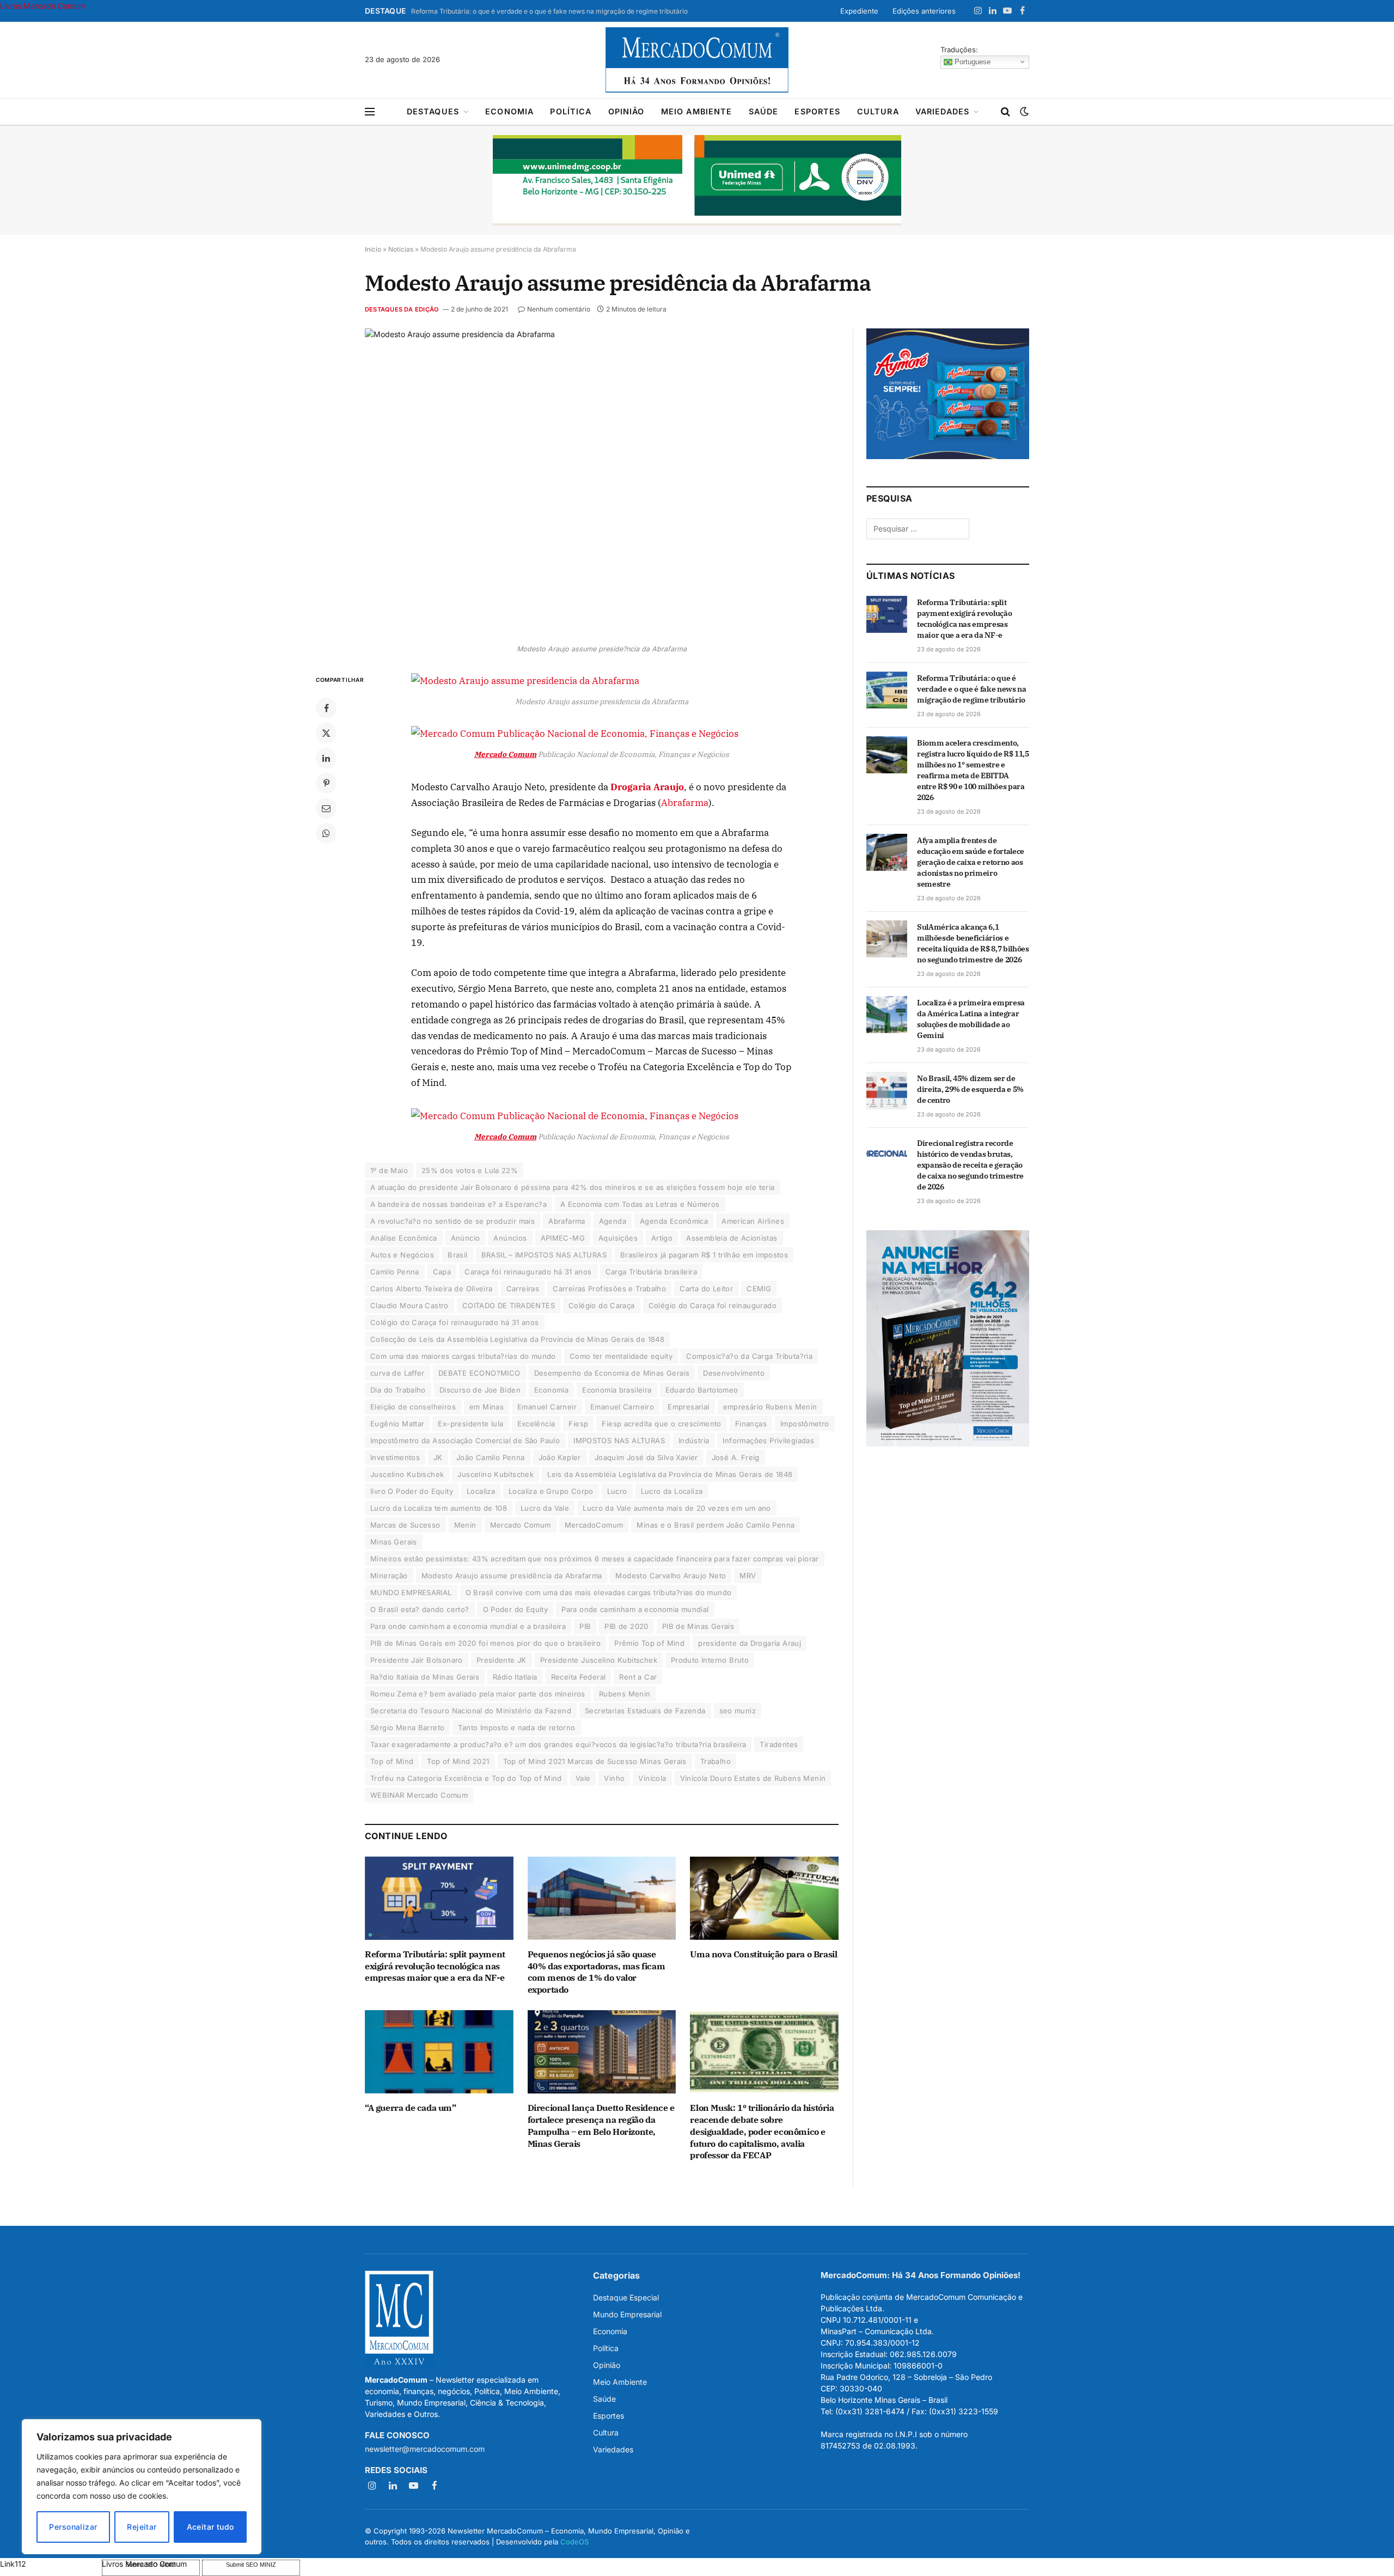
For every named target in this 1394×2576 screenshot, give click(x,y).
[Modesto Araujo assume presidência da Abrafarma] (602, 483)
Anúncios (510, 1238)
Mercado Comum (521, 1525)
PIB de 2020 (626, 1626)
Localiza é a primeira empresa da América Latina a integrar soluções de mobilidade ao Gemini (971, 1019)
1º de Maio (389, 1170)
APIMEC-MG (563, 1238)
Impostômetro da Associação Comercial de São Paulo (465, 1440)
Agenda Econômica (674, 1221)
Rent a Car (638, 1677)
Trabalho (716, 1761)
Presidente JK (502, 1660)
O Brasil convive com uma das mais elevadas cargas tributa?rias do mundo (599, 1592)
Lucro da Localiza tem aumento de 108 (439, 1508)
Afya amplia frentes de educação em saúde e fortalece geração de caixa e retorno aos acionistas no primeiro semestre (971, 862)
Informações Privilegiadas (768, 1440)
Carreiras (523, 1289)
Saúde (764, 111)
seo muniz (738, 1711)
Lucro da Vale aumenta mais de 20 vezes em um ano (677, 1508)
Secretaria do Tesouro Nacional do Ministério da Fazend (471, 1711)
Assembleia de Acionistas (732, 1238)
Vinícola (652, 1778)
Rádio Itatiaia (515, 1677)
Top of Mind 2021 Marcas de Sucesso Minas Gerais (595, 1761)
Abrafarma (685, 803)
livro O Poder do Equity (412, 1491)
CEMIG (759, 1289)
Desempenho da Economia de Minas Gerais (612, 1373)
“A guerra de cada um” (411, 2108)
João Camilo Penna (491, 1457)
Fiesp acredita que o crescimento (661, 1424)
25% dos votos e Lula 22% (470, 1170)
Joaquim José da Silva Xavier (646, 1457)
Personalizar (73, 2527)
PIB (585, 1626)
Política (571, 111)
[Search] (1005, 112)
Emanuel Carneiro (622, 1407)
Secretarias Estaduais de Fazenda (645, 1711)
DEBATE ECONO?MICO (479, 1373)
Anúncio (466, 1238)
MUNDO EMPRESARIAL (411, 1592)
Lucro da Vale (545, 1508)
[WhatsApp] (326, 833)
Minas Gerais (394, 1542)
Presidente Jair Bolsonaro (417, 1660)
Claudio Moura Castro (409, 1305)
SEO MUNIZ (50, 2564)
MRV (748, 1576)
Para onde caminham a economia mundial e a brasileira (468, 1626)
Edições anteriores (924, 11)
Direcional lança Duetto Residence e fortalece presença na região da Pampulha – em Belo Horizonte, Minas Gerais (601, 2125)
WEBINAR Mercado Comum (419, 1795)
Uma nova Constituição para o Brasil (763, 1954)
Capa (442, 1272)
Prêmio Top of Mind (649, 1643)
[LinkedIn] (326, 758)
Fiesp (578, 1424)
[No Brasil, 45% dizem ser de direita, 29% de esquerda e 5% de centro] (887, 1090)
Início (373, 249)
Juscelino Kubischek (407, 1474)
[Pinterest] (326, 783)
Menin (465, 1525)
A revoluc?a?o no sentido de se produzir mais (453, 1221)
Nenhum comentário (559, 309)
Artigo (662, 1238)
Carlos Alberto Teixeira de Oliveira (432, 1289)
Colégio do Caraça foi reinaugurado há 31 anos (455, 1322)
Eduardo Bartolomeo (702, 1390)
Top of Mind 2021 (458, 1761)
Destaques (433, 111)
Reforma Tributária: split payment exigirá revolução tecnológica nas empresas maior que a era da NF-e (435, 1966)
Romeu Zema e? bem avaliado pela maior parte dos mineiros (478, 1694)
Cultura (878, 111)
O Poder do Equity (516, 1609)
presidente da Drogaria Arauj (750, 1643)
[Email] (326, 808)
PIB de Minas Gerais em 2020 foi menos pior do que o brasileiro (485, 1643)
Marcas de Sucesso (405, 1525)
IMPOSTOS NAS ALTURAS (619, 1440)
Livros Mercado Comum (42, 6)
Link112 (13, 2564)
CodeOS (574, 2542)
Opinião (626, 111)
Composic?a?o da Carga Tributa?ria (749, 1356)
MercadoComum (594, 1525)
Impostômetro (805, 1424)
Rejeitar (142, 2527)
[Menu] (370, 112)
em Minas (487, 1407)
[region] (142, 2487)
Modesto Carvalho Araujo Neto (671, 1576)
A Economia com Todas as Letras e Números (640, 1204)
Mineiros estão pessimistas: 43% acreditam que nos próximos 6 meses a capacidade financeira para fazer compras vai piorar (595, 1559)
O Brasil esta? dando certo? (420, 1609)
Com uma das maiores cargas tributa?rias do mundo (463, 1356)
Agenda (613, 1221)
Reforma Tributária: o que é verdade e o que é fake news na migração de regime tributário (549, 11)
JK (438, 1457)
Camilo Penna (395, 1272)
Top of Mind (392, 1761)
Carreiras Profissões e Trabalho (609, 1289)
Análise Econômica (404, 1238)
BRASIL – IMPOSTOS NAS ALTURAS (544, 1255)
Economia (509, 111)
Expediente (859, 11)
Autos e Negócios (402, 1255)
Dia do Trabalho (398, 1390)
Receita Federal (579, 1677)
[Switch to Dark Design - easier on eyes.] (1023, 112)
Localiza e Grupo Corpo (551, 1491)
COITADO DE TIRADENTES (509, 1305)
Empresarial (688, 1407)
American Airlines (753, 1221)
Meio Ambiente (697, 111)
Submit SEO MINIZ (251, 2565)
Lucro (617, 1491)
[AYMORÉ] (948, 456)
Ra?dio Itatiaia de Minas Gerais (425, 1677)
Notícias (401, 249)
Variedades (943, 111)
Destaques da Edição (402, 309)
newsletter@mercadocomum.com (425, 2449)
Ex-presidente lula (470, 1424)
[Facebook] (326, 708)
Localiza (481, 1491)
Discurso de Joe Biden (480, 1390)
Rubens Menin (625, 1694)
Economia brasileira (617, 1390)
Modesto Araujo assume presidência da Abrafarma (512, 1576)
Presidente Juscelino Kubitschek (599, 1660)
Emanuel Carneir (547, 1407)
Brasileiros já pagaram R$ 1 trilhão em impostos (704, 1255)
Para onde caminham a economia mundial (635, 1609)
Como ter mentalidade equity (621, 1356)
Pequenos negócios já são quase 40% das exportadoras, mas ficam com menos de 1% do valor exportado (597, 1972)
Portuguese (971, 61)
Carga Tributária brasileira (652, 1272)
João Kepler (560, 1457)
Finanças (751, 1424)
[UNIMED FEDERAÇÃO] (697, 180)
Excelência (536, 1424)
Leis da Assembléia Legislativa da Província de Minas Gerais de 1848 (670, 1474)
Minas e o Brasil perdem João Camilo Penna (716, 1525)
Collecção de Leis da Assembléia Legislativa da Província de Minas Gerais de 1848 (517, 1339)
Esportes (817, 111)
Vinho (614, 1778)
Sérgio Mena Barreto (407, 1727)
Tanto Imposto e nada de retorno (516, 1727)
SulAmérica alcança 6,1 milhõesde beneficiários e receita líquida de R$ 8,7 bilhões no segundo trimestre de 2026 (973, 943)
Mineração (389, 1576)
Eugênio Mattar (397, 1424)
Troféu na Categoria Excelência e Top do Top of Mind (466, 1778)
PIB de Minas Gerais (698, 1626)
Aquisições (618, 1238)
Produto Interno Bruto (710, 1660)
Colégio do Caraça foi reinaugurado (713, 1305)
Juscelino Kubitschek (496, 1474)
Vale (583, 1778)
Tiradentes (779, 1744)
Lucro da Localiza (672, 1491)
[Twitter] (326, 733)
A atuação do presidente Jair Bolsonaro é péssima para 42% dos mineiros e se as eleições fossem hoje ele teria (573, 1187)
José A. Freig (736, 1457)
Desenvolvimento (734, 1373)
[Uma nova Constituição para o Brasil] (764, 1898)
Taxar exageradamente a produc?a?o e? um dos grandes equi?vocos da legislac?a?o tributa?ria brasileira (558, 1744)
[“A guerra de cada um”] (439, 2052)
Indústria (694, 1440)
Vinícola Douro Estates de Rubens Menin (753, 1778)
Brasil (457, 1255)
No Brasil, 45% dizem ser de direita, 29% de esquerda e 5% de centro (970, 1089)
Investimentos (395, 1457)
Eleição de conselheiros (413, 1407)
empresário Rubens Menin (770, 1407)
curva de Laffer (398, 1373)
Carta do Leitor (706, 1289)
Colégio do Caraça (602, 1305)
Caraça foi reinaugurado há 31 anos (528, 1272)
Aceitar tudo (210, 2527)
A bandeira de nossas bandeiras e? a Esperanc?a (458, 1204)
